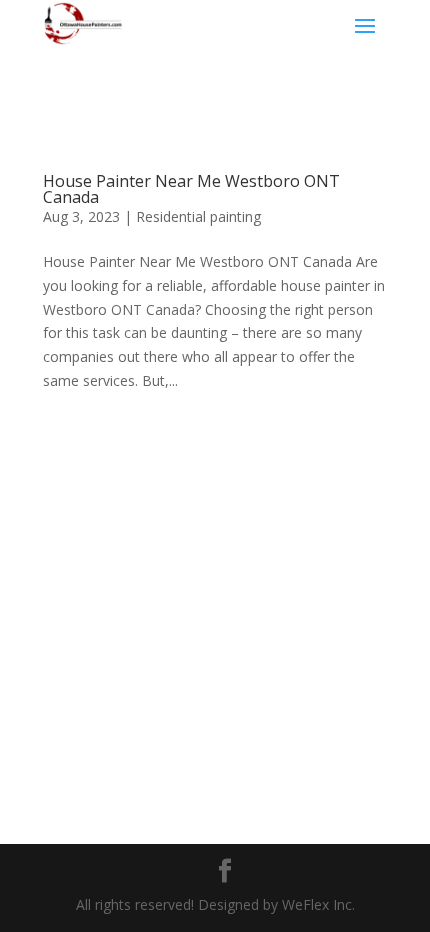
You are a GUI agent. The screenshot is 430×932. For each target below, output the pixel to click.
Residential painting (198, 216)
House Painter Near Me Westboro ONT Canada (191, 189)
